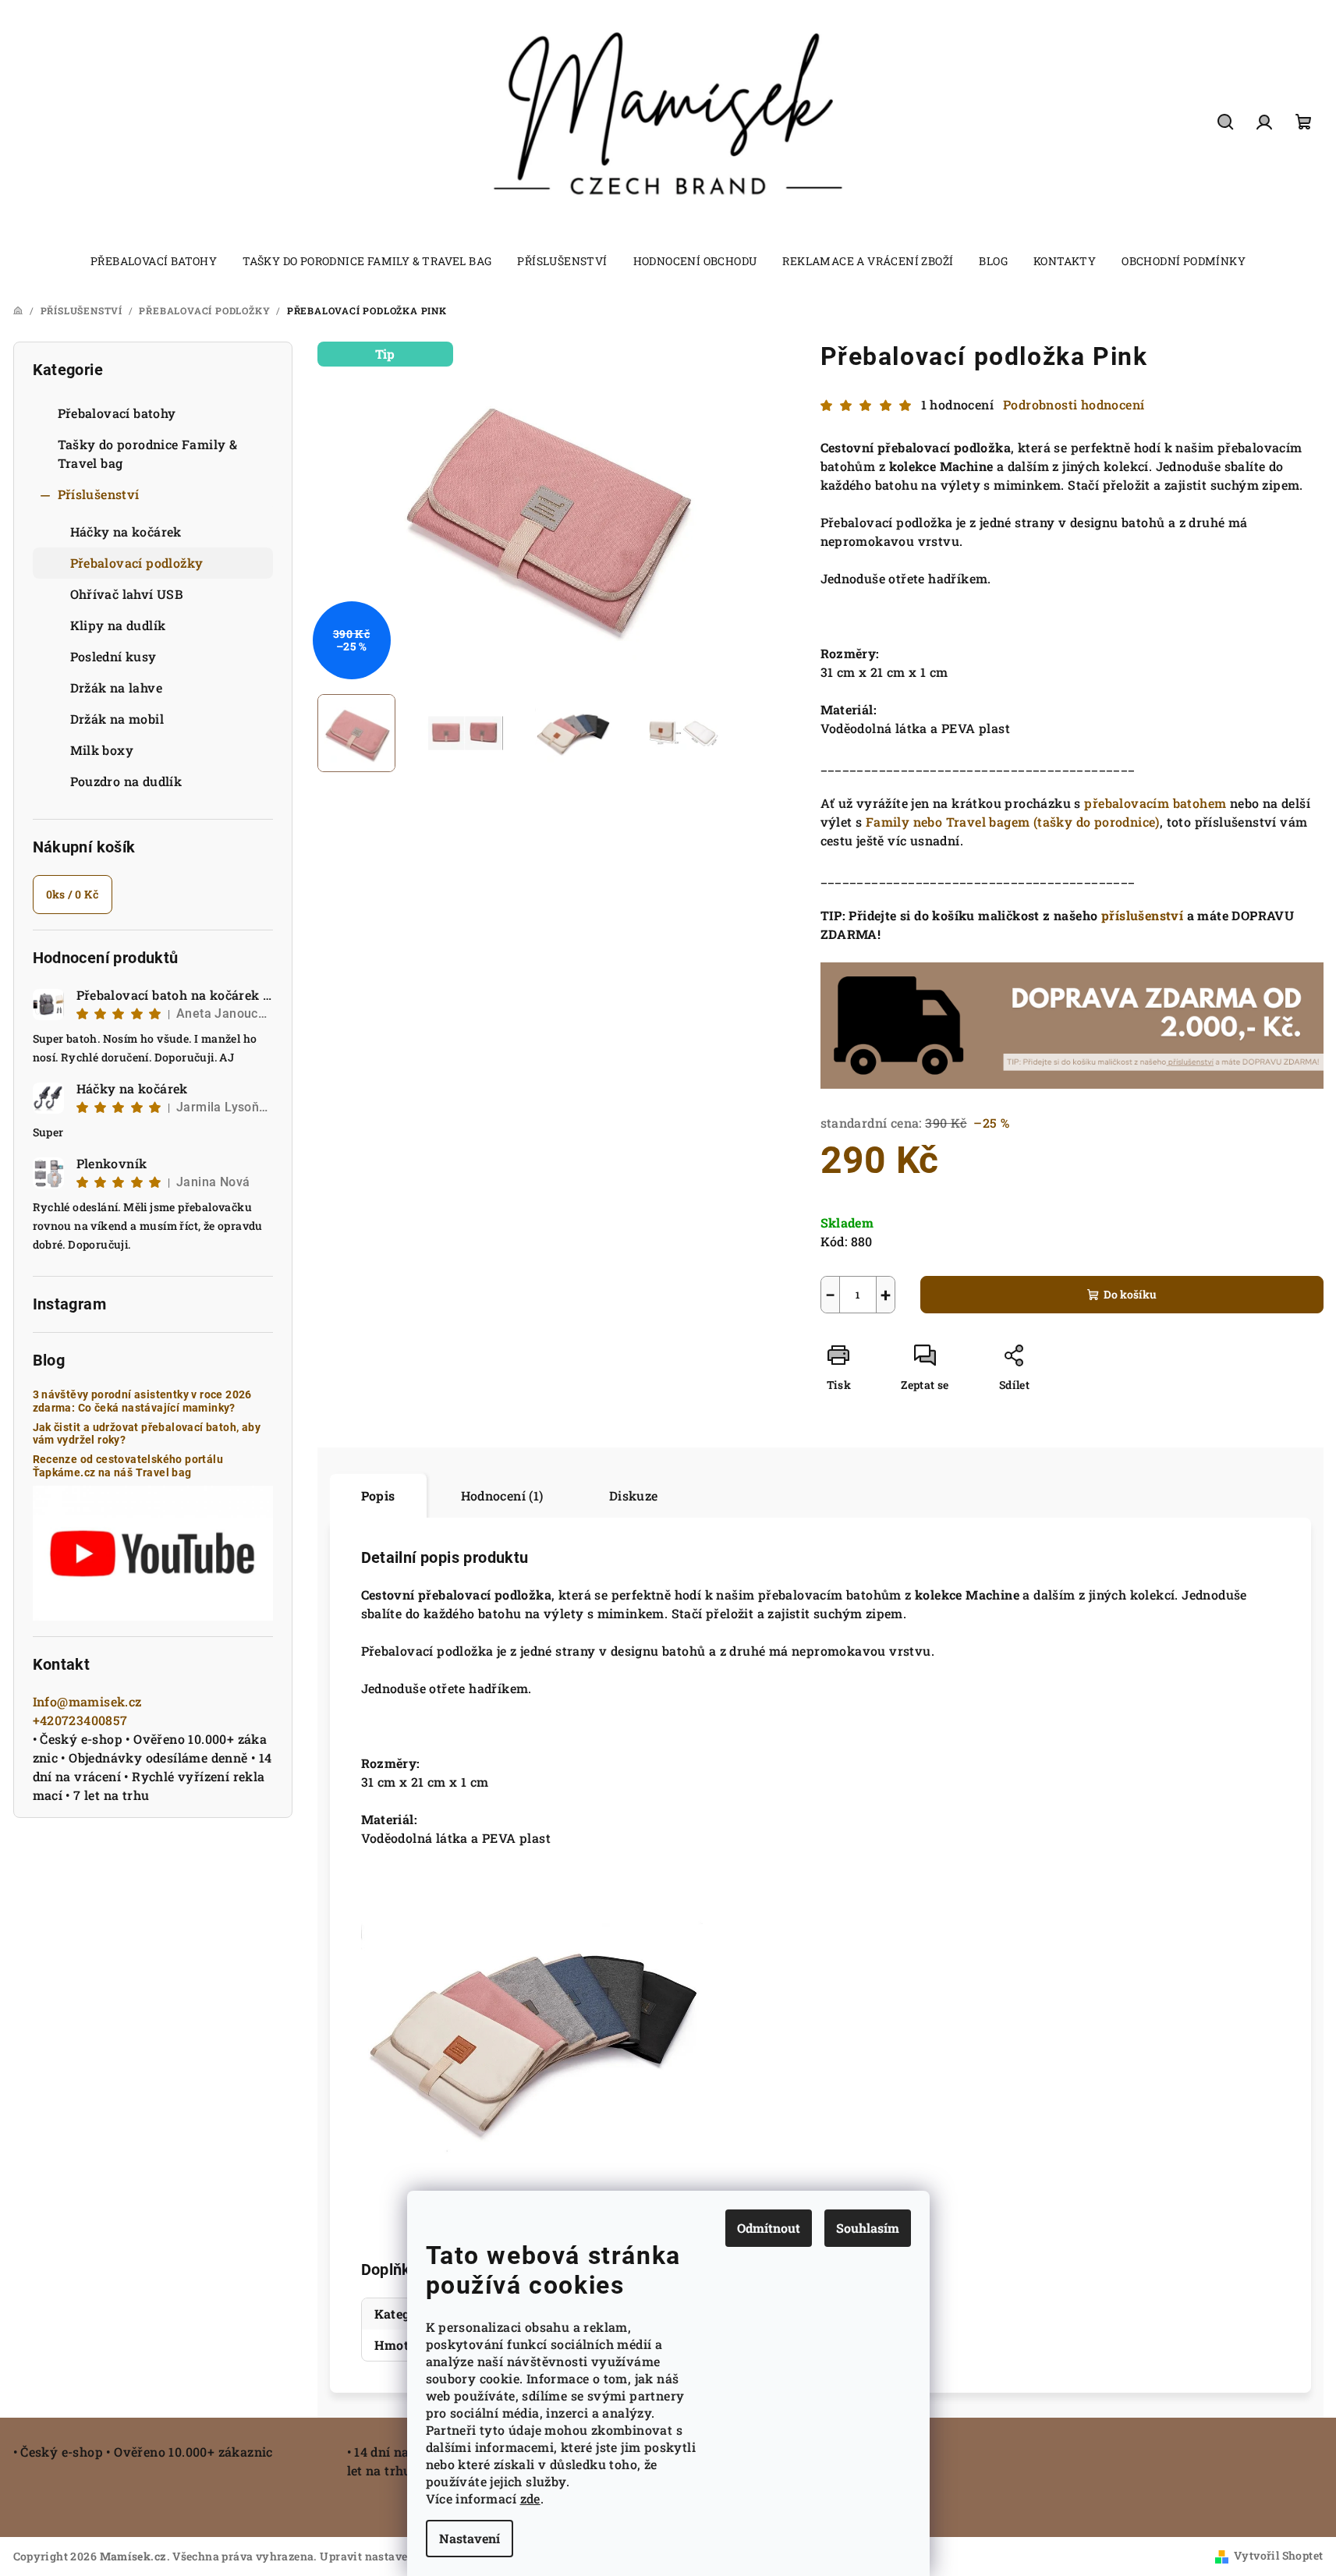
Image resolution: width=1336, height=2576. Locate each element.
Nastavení (470, 2538)
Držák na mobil (117, 719)
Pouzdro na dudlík (126, 781)
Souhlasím (868, 2228)
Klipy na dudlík (118, 625)
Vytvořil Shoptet (1278, 2555)
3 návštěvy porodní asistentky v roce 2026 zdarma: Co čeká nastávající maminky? (142, 1401)
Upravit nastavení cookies (392, 2556)
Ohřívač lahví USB (127, 594)
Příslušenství (99, 494)
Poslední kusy (113, 656)
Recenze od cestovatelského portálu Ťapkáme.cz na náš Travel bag (128, 1466)
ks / (73, 894)
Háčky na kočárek (126, 531)
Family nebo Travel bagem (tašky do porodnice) (1013, 822)
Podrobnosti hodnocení (1074, 404)
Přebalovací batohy (117, 413)
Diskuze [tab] (634, 1495)
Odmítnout (769, 2228)
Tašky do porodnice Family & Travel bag (148, 454)
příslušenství (1142, 915)
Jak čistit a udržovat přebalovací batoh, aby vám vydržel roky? (147, 1434)
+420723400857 (80, 1720)
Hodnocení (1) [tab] (502, 1495)
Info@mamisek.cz (87, 1701)
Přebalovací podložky (137, 563)
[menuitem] (154, 261)
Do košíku (1130, 1294)
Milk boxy (102, 750)
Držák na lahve (117, 687)
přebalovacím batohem (1157, 803)
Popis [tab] (378, 1495)
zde (530, 2498)
